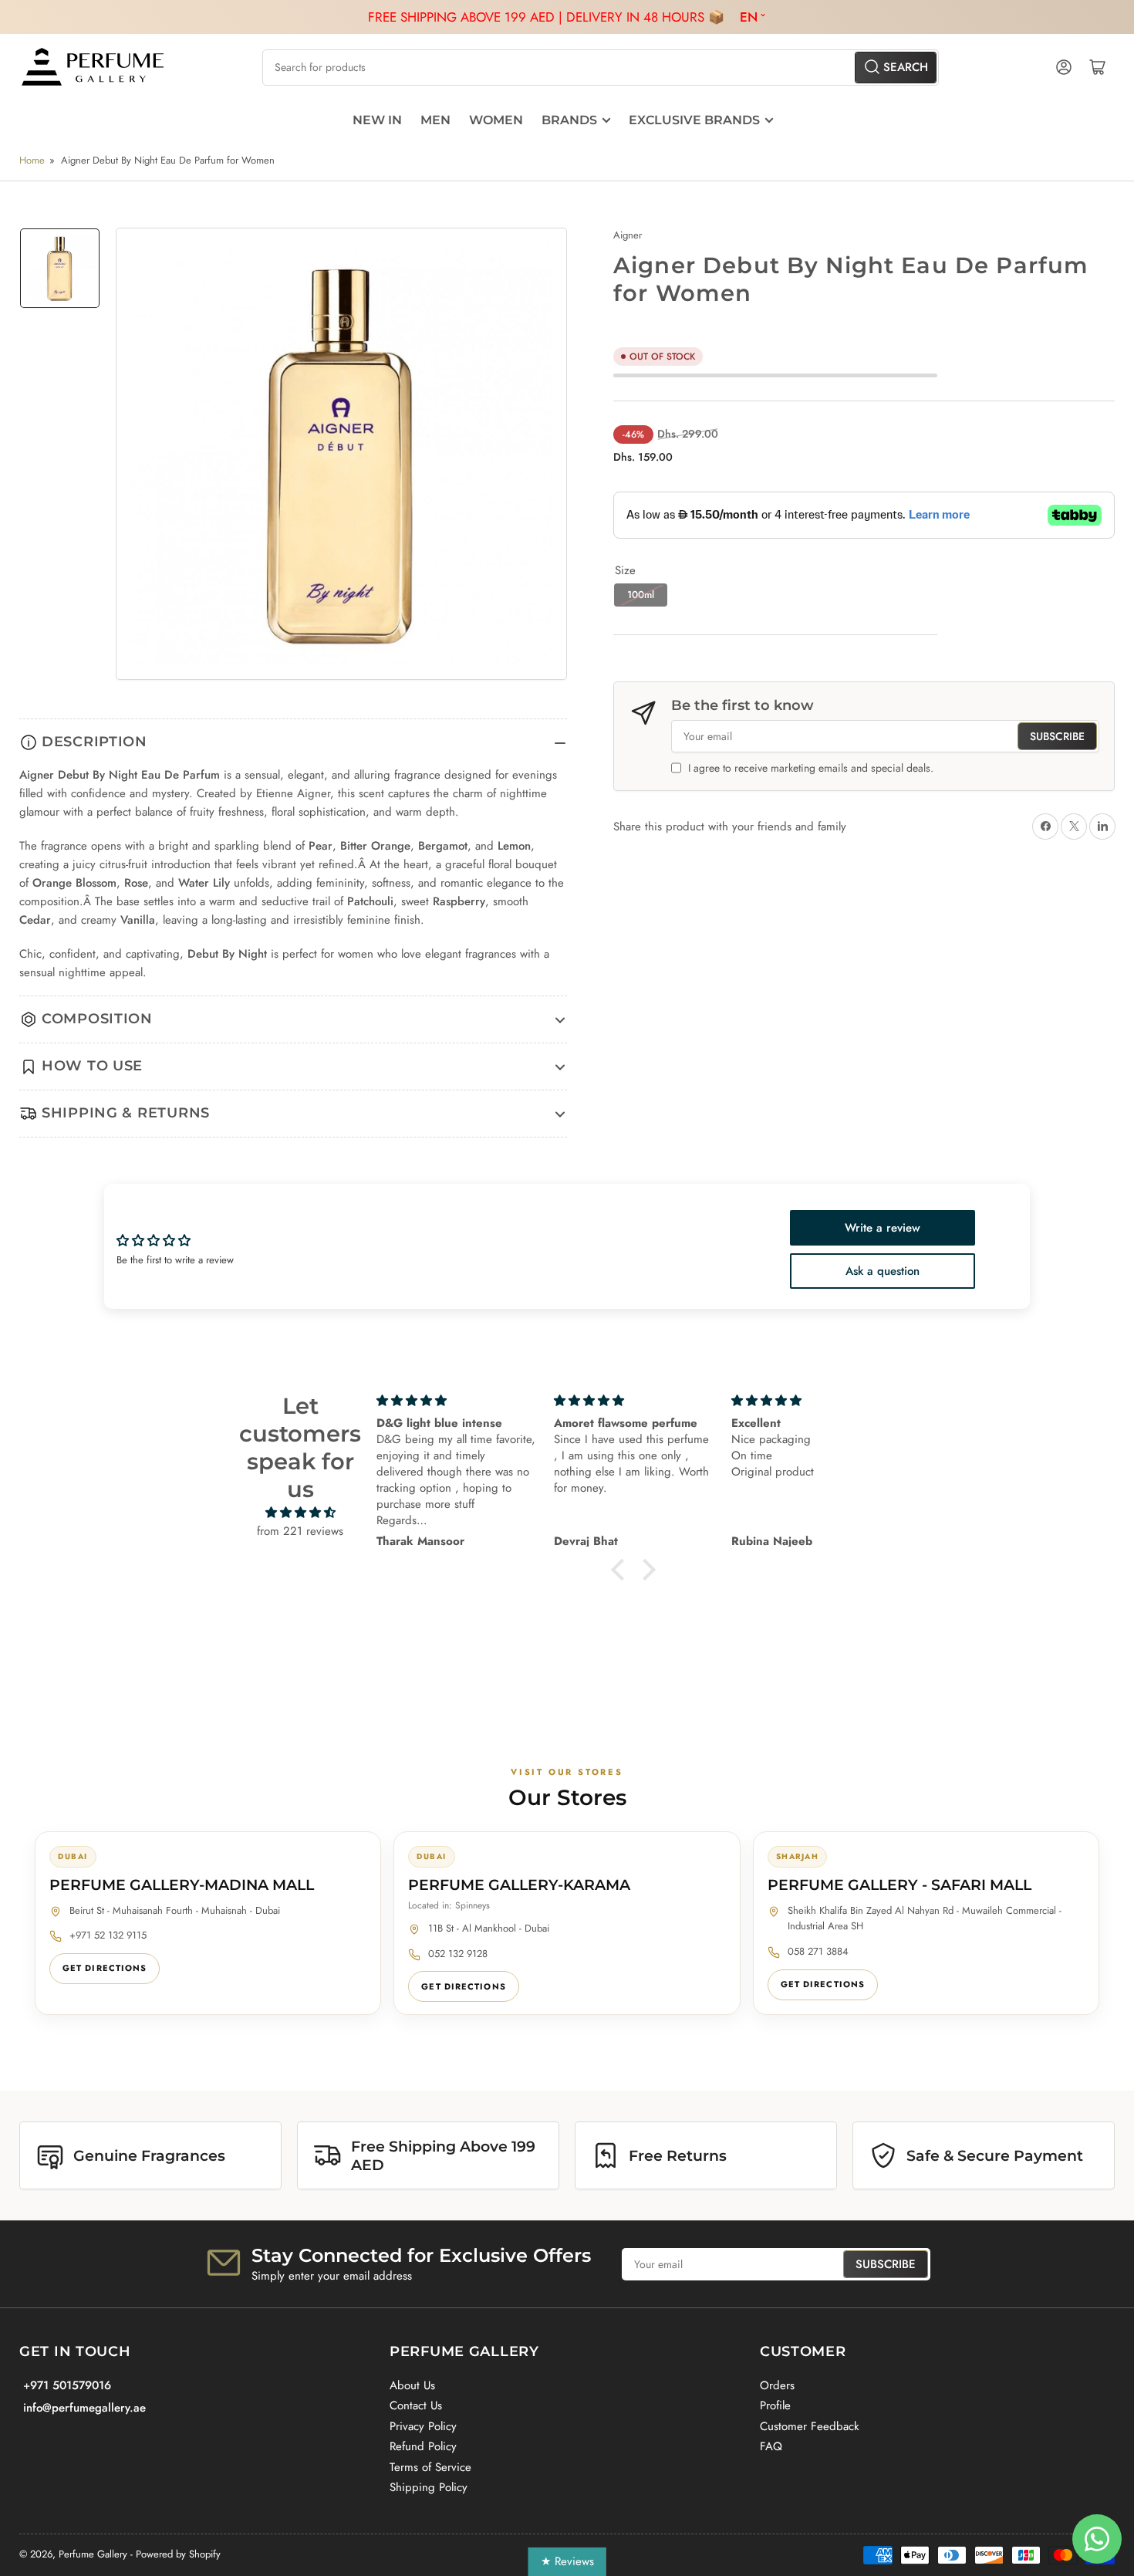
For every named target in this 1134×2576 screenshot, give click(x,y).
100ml (641, 595)
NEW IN (377, 120)
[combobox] (600, 68)
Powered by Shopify (178, 2554)
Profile (775, 2405)
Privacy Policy (423, 2426)
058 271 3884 (818, 1951)
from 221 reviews (300, 1531)
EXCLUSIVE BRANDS (694, 120)
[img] (300, 1513)
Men (435, 120)
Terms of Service (430, 2467)
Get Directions (105, 1968)
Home (32, 160)
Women (496, 120)
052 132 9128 (458, 1954)
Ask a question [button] (883, 1271)
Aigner (628, 235)
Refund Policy (423, 2446)
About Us (412, 2385)
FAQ (771, 2446)
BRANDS (569, 120)
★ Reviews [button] (567, 2561)
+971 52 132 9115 (108, 1935)
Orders (777, 2385)
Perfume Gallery (93, 2554)
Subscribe (1057, 736)
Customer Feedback (810, 2426)
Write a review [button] (883, 1228)
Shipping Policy (429, 2487)
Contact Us (416, 2405)
